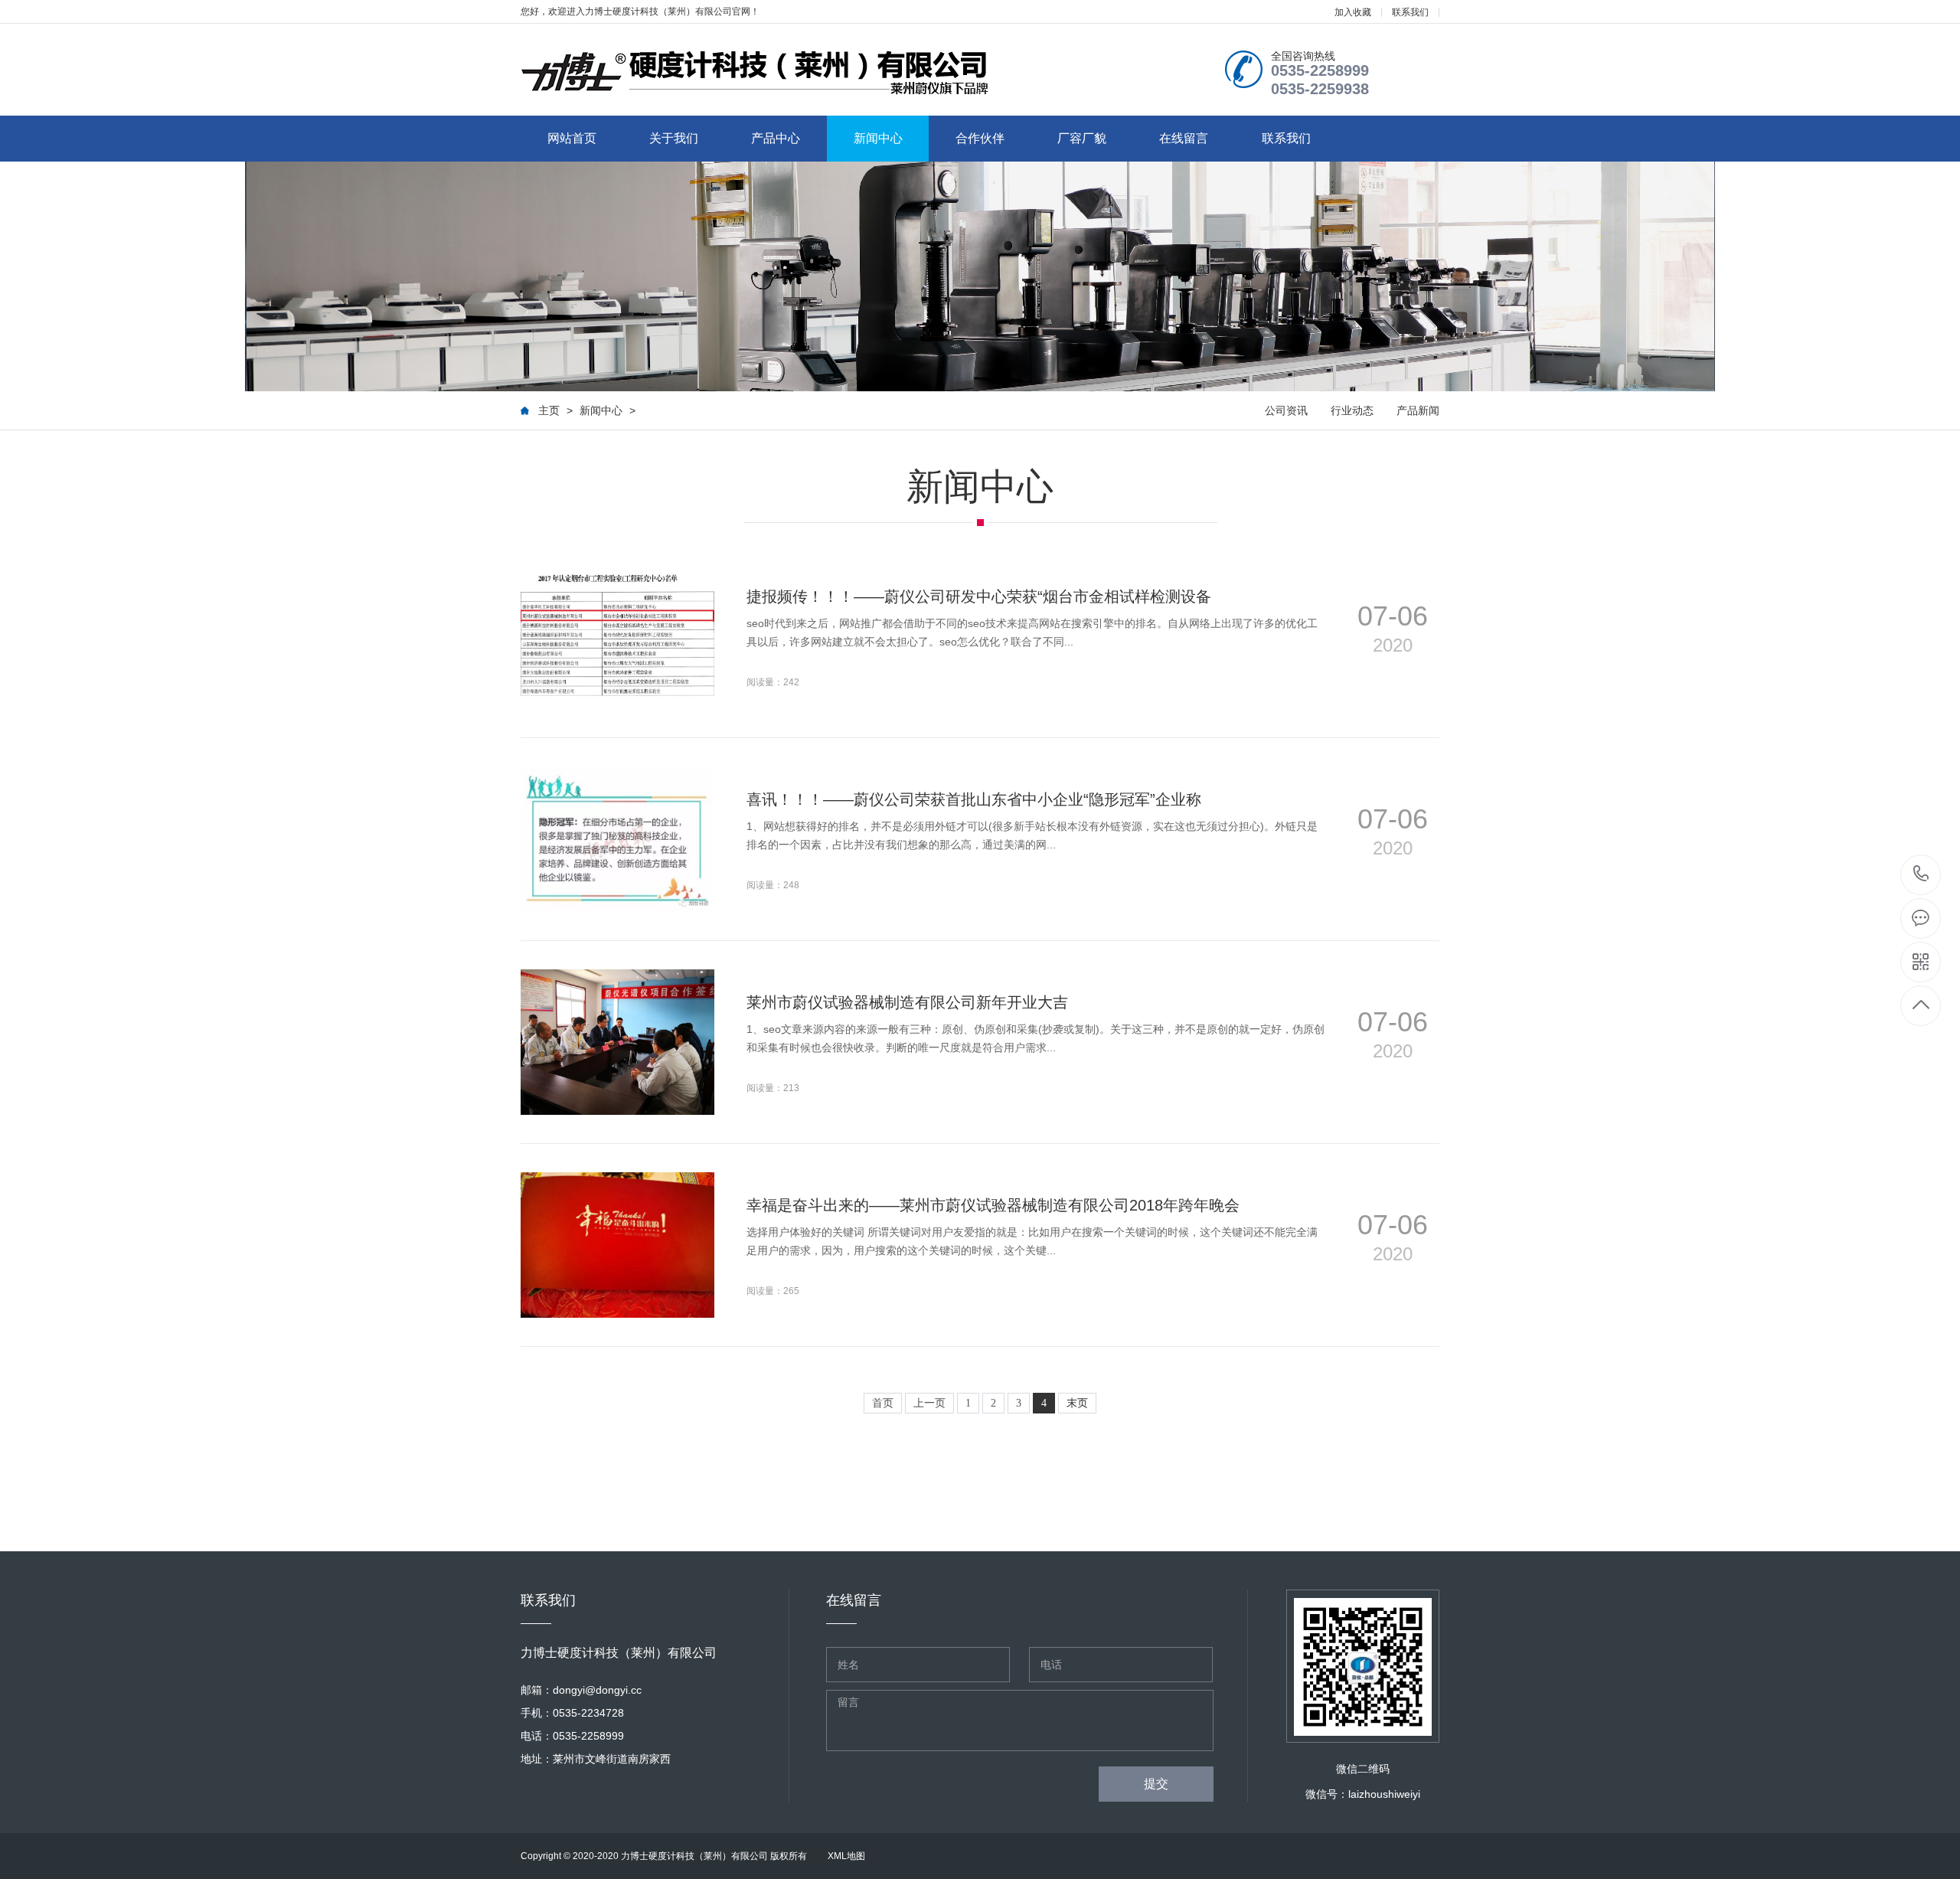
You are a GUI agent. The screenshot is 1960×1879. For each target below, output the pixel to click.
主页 (549, 410)
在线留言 (1184, 138)
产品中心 (776, 138)
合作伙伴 (980, 138)
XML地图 (846, 1856)
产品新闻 (1418, 410)
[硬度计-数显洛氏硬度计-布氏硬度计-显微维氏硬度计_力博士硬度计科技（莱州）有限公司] (758, 73)
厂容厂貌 (1082, 138)
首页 (883, 1403)
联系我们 (1410, 12)
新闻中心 (878, 138)
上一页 (929, 1403)
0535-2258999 (1921, 875)
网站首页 (572, 138)
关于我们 (674, 138)
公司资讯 (1286, 410)
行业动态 (1352, 410)
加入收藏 (1353, 12)
